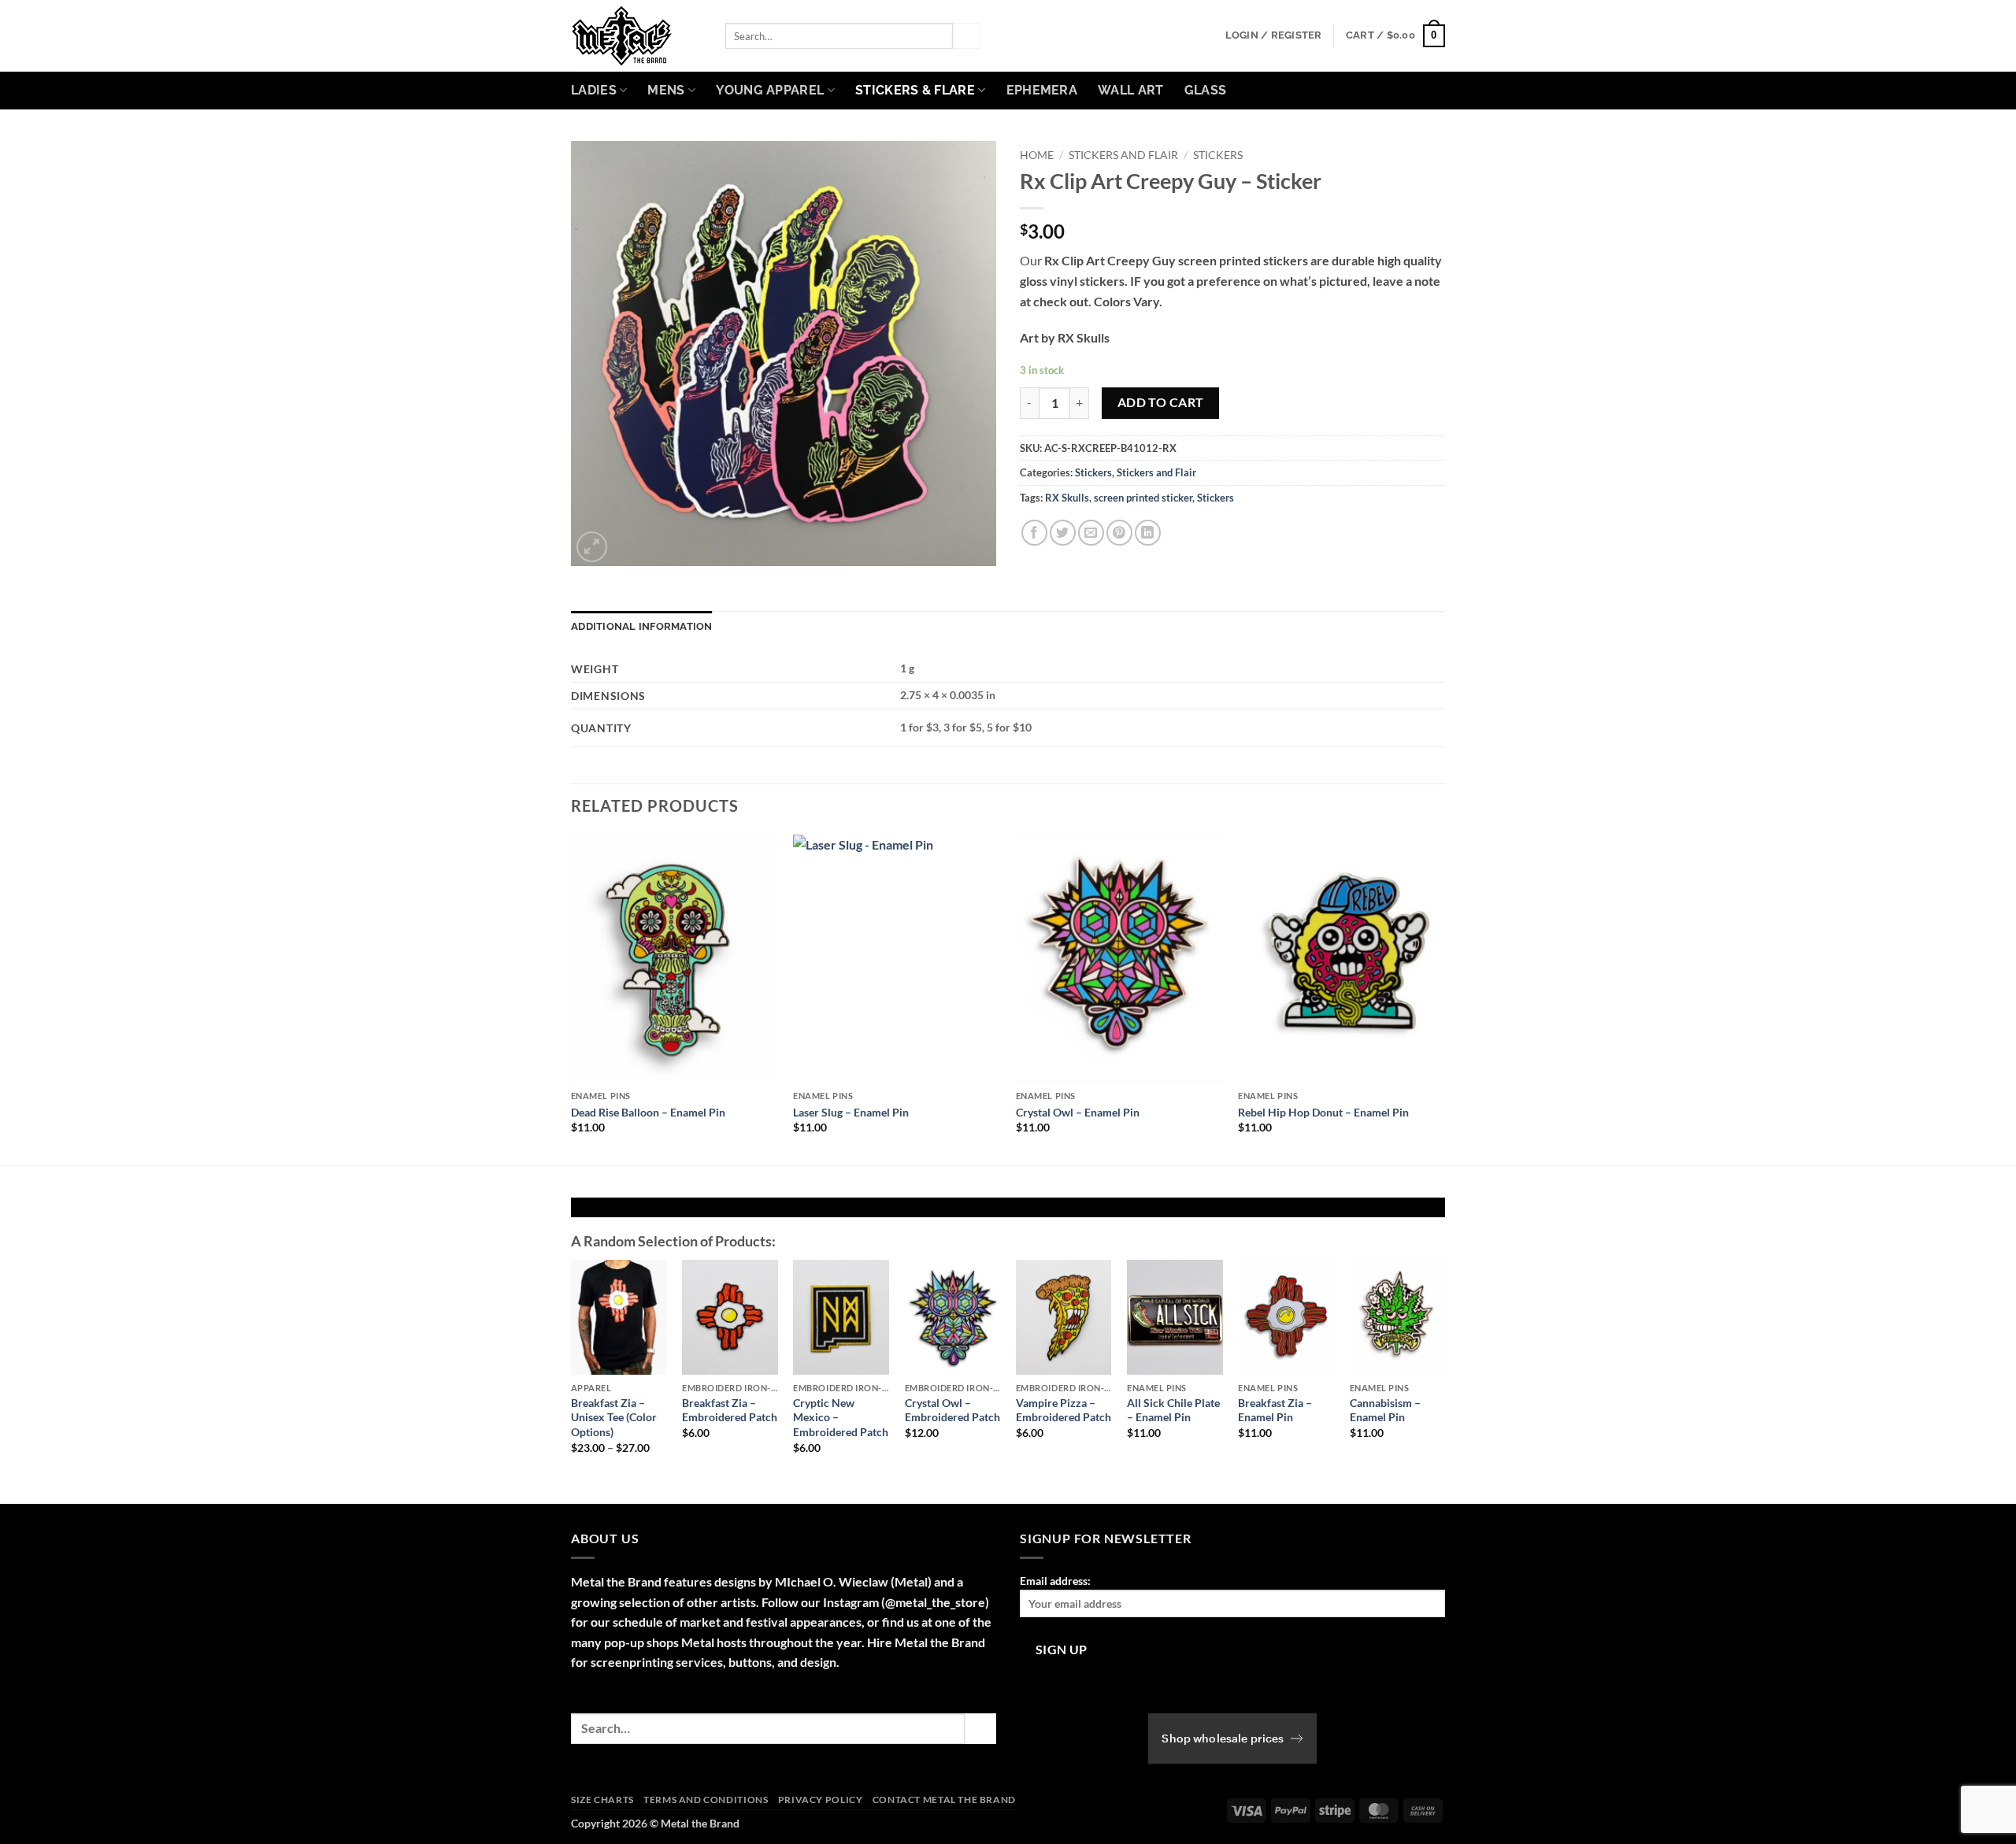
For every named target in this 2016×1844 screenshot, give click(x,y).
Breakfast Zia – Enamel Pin (1275, 1410)
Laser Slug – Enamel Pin (851, 1112)
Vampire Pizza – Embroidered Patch (1064, 1410)
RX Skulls (1067, 498)
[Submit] (966, 36)
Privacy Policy (821, 1800)
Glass (1206, 90)
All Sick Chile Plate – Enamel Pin (1173, 1410)
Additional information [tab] (642, 626)
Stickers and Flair (1123, 155)
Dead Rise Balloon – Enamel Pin (648, 1112)
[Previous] (572, 998)
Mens (666, 90)
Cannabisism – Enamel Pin (1385, 1410)
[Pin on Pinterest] (1119, 533)
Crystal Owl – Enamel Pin (1078, 1112)
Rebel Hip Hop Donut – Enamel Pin (1323, 1112)
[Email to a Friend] (1091, 533)
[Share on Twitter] (1063, 533)
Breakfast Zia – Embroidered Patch (730, 1410)
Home (1037, 155)
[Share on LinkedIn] (1148, 533)
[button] (1274, 35)
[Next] (1444, 998)
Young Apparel (770, 90)
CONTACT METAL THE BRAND (944, 1800)
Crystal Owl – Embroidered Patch (952, 1410)
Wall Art (1131, 90)
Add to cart (1161, 402)
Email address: (1055, 1581)
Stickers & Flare (915, 90)
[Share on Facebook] (1034, 533)
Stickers (1218, 155)
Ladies (594, 90)
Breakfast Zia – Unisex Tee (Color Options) (614, 1417)
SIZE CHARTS (602, 1800)
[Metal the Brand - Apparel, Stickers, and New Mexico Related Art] (636, 36)
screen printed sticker (1143, 498)
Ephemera (1042, 90)
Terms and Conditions (706, 1800)
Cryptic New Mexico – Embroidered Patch (841, 1417)
